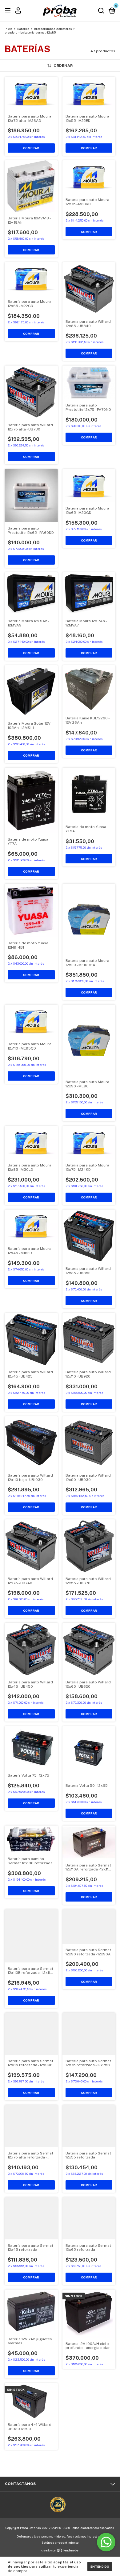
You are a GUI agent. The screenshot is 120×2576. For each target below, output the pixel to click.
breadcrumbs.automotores (53, 29)
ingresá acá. (95, 2536)
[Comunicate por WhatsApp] (106, 2542)
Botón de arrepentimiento (60, 2542)
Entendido (100, 2566)
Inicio (8, 29)
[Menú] (9, 11)
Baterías (23, 29)
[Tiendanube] (60, 2551)
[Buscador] (101, 11)
